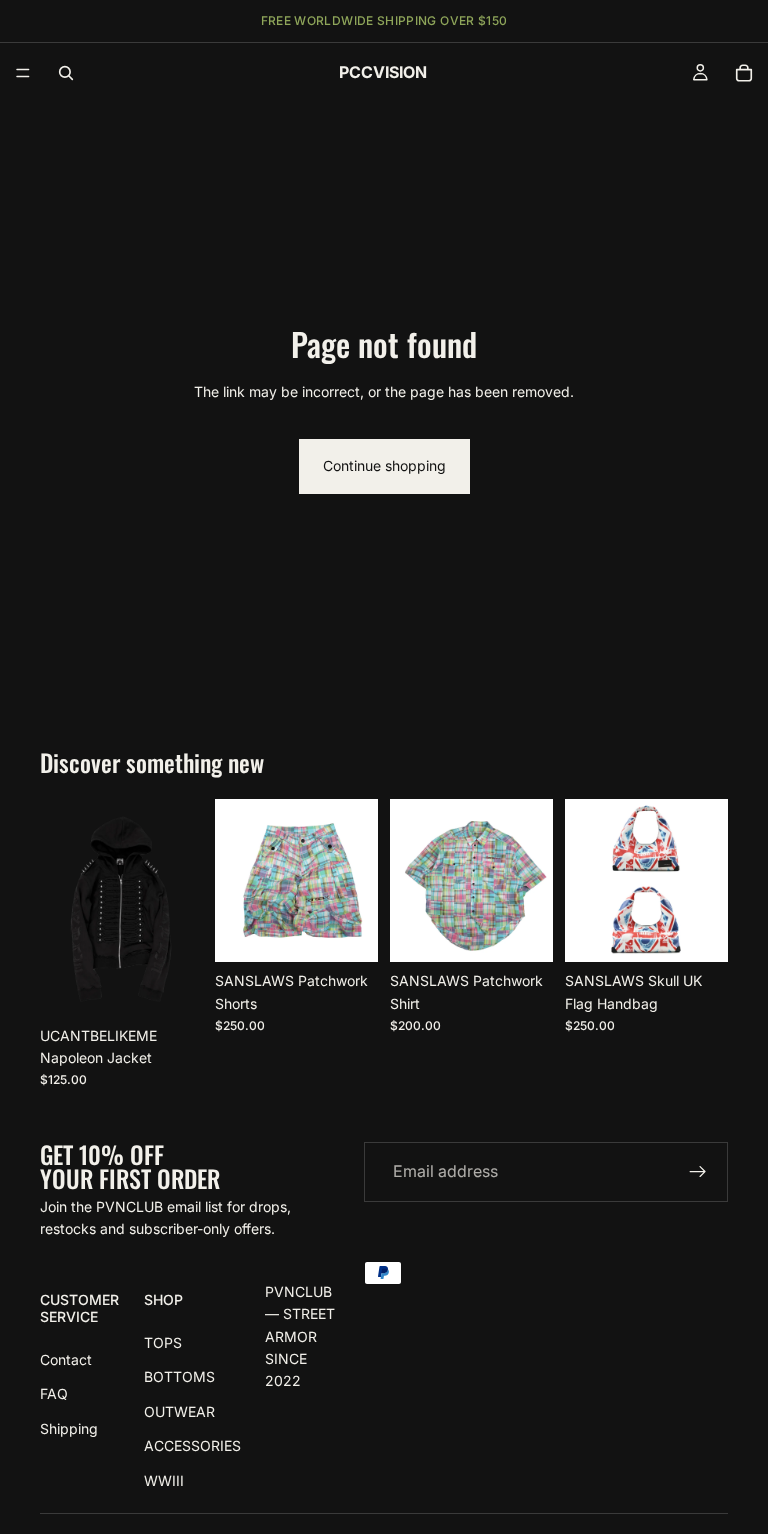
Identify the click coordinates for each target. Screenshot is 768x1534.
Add (714, 930)
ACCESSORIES (192, 1446)
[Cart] (744, 73)
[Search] (66, 73)
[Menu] (23, 73)
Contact (66, 1359)
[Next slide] (181, 908)
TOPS (163, 1342)
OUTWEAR (179, 1411)
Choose (189, 985)
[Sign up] (698, 1172)
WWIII (164, 1480)
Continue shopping (384, 465)
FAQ (54, 1394)
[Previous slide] (62, 908)
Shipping (69, 1428)
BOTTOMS (179, 1377)
